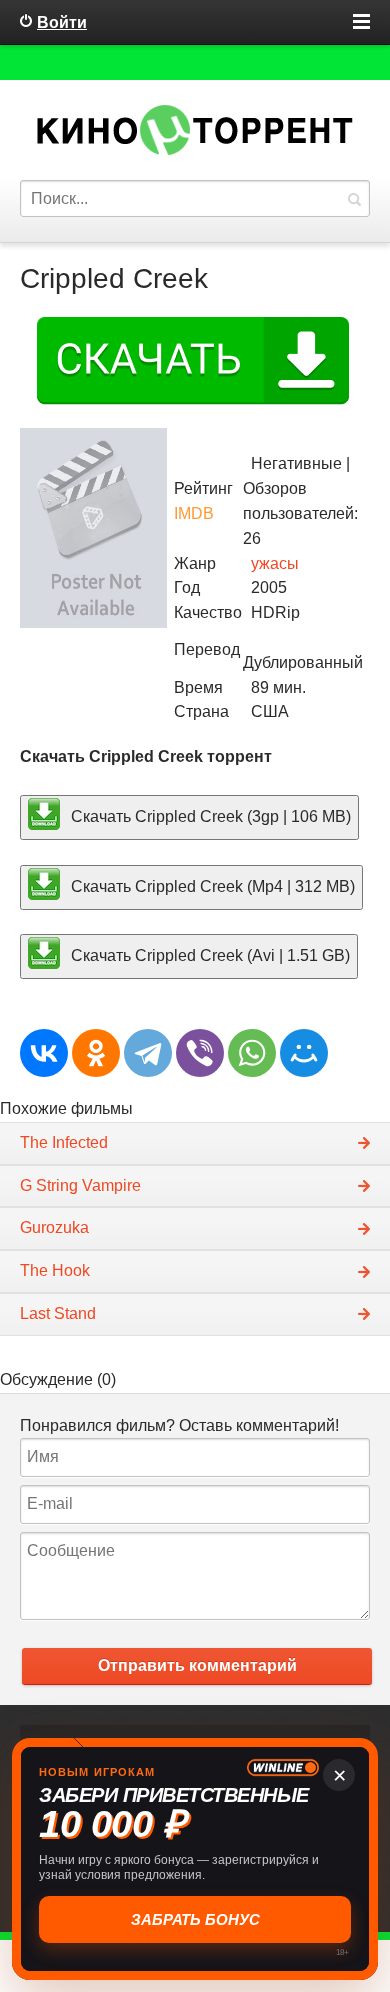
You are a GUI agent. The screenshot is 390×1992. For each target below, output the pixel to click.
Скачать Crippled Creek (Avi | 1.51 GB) (208, 955)
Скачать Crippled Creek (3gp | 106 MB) (209, 815)
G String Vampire (80, 1185)
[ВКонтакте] (44, 1053)
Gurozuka (54, 1227)
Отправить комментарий (197, 1665)
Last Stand (58, 1313)
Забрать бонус (195, 1919)
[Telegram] (148, 1053)
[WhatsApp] (252, 1053)
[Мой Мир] (304, 1053)
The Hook (55, 1270)
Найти (354, 198)
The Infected (64, 1142)
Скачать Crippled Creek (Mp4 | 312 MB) (211, 885)
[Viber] (200, 1053)
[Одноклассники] (96, 1053)
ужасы (275, 563)
